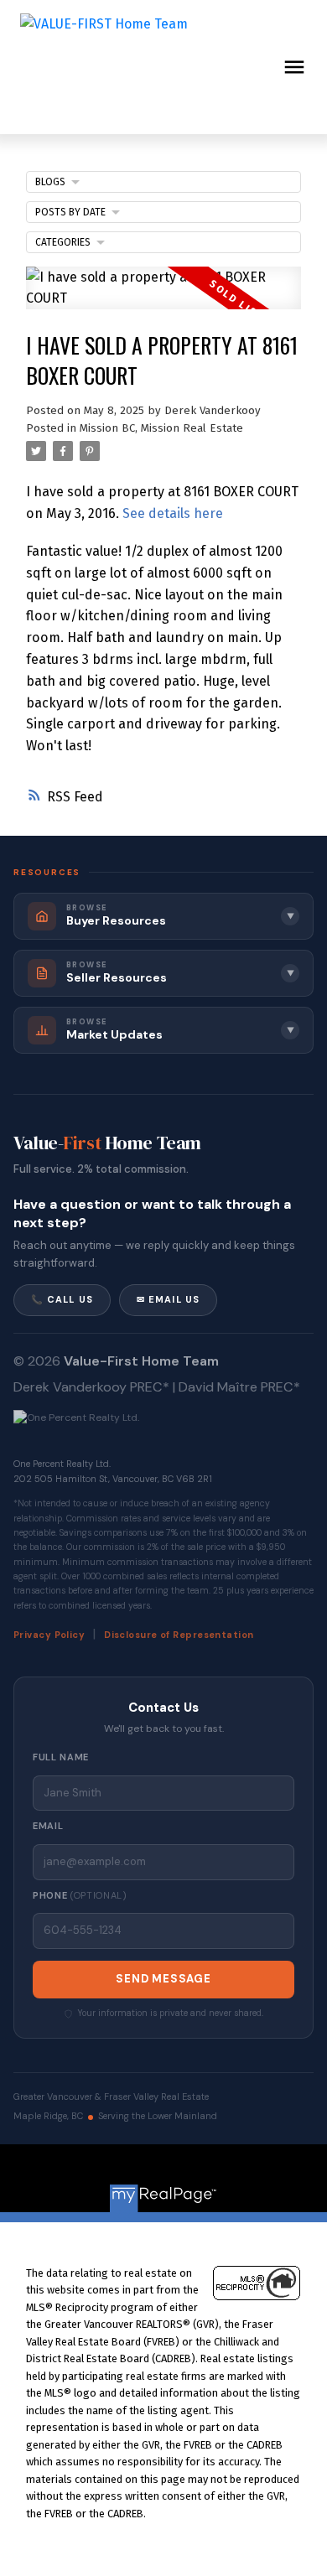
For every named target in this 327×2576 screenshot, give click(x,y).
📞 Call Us (62, 1299)
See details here (173, 513)
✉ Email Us (168, 1299)
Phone (80, 1895)
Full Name (61, 1757)
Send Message (163, 1979)
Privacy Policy (49, 1635)
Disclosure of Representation (179, 1635)
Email (48, 1826)
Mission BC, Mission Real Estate (161, 428)
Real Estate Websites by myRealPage (200, 2169)
